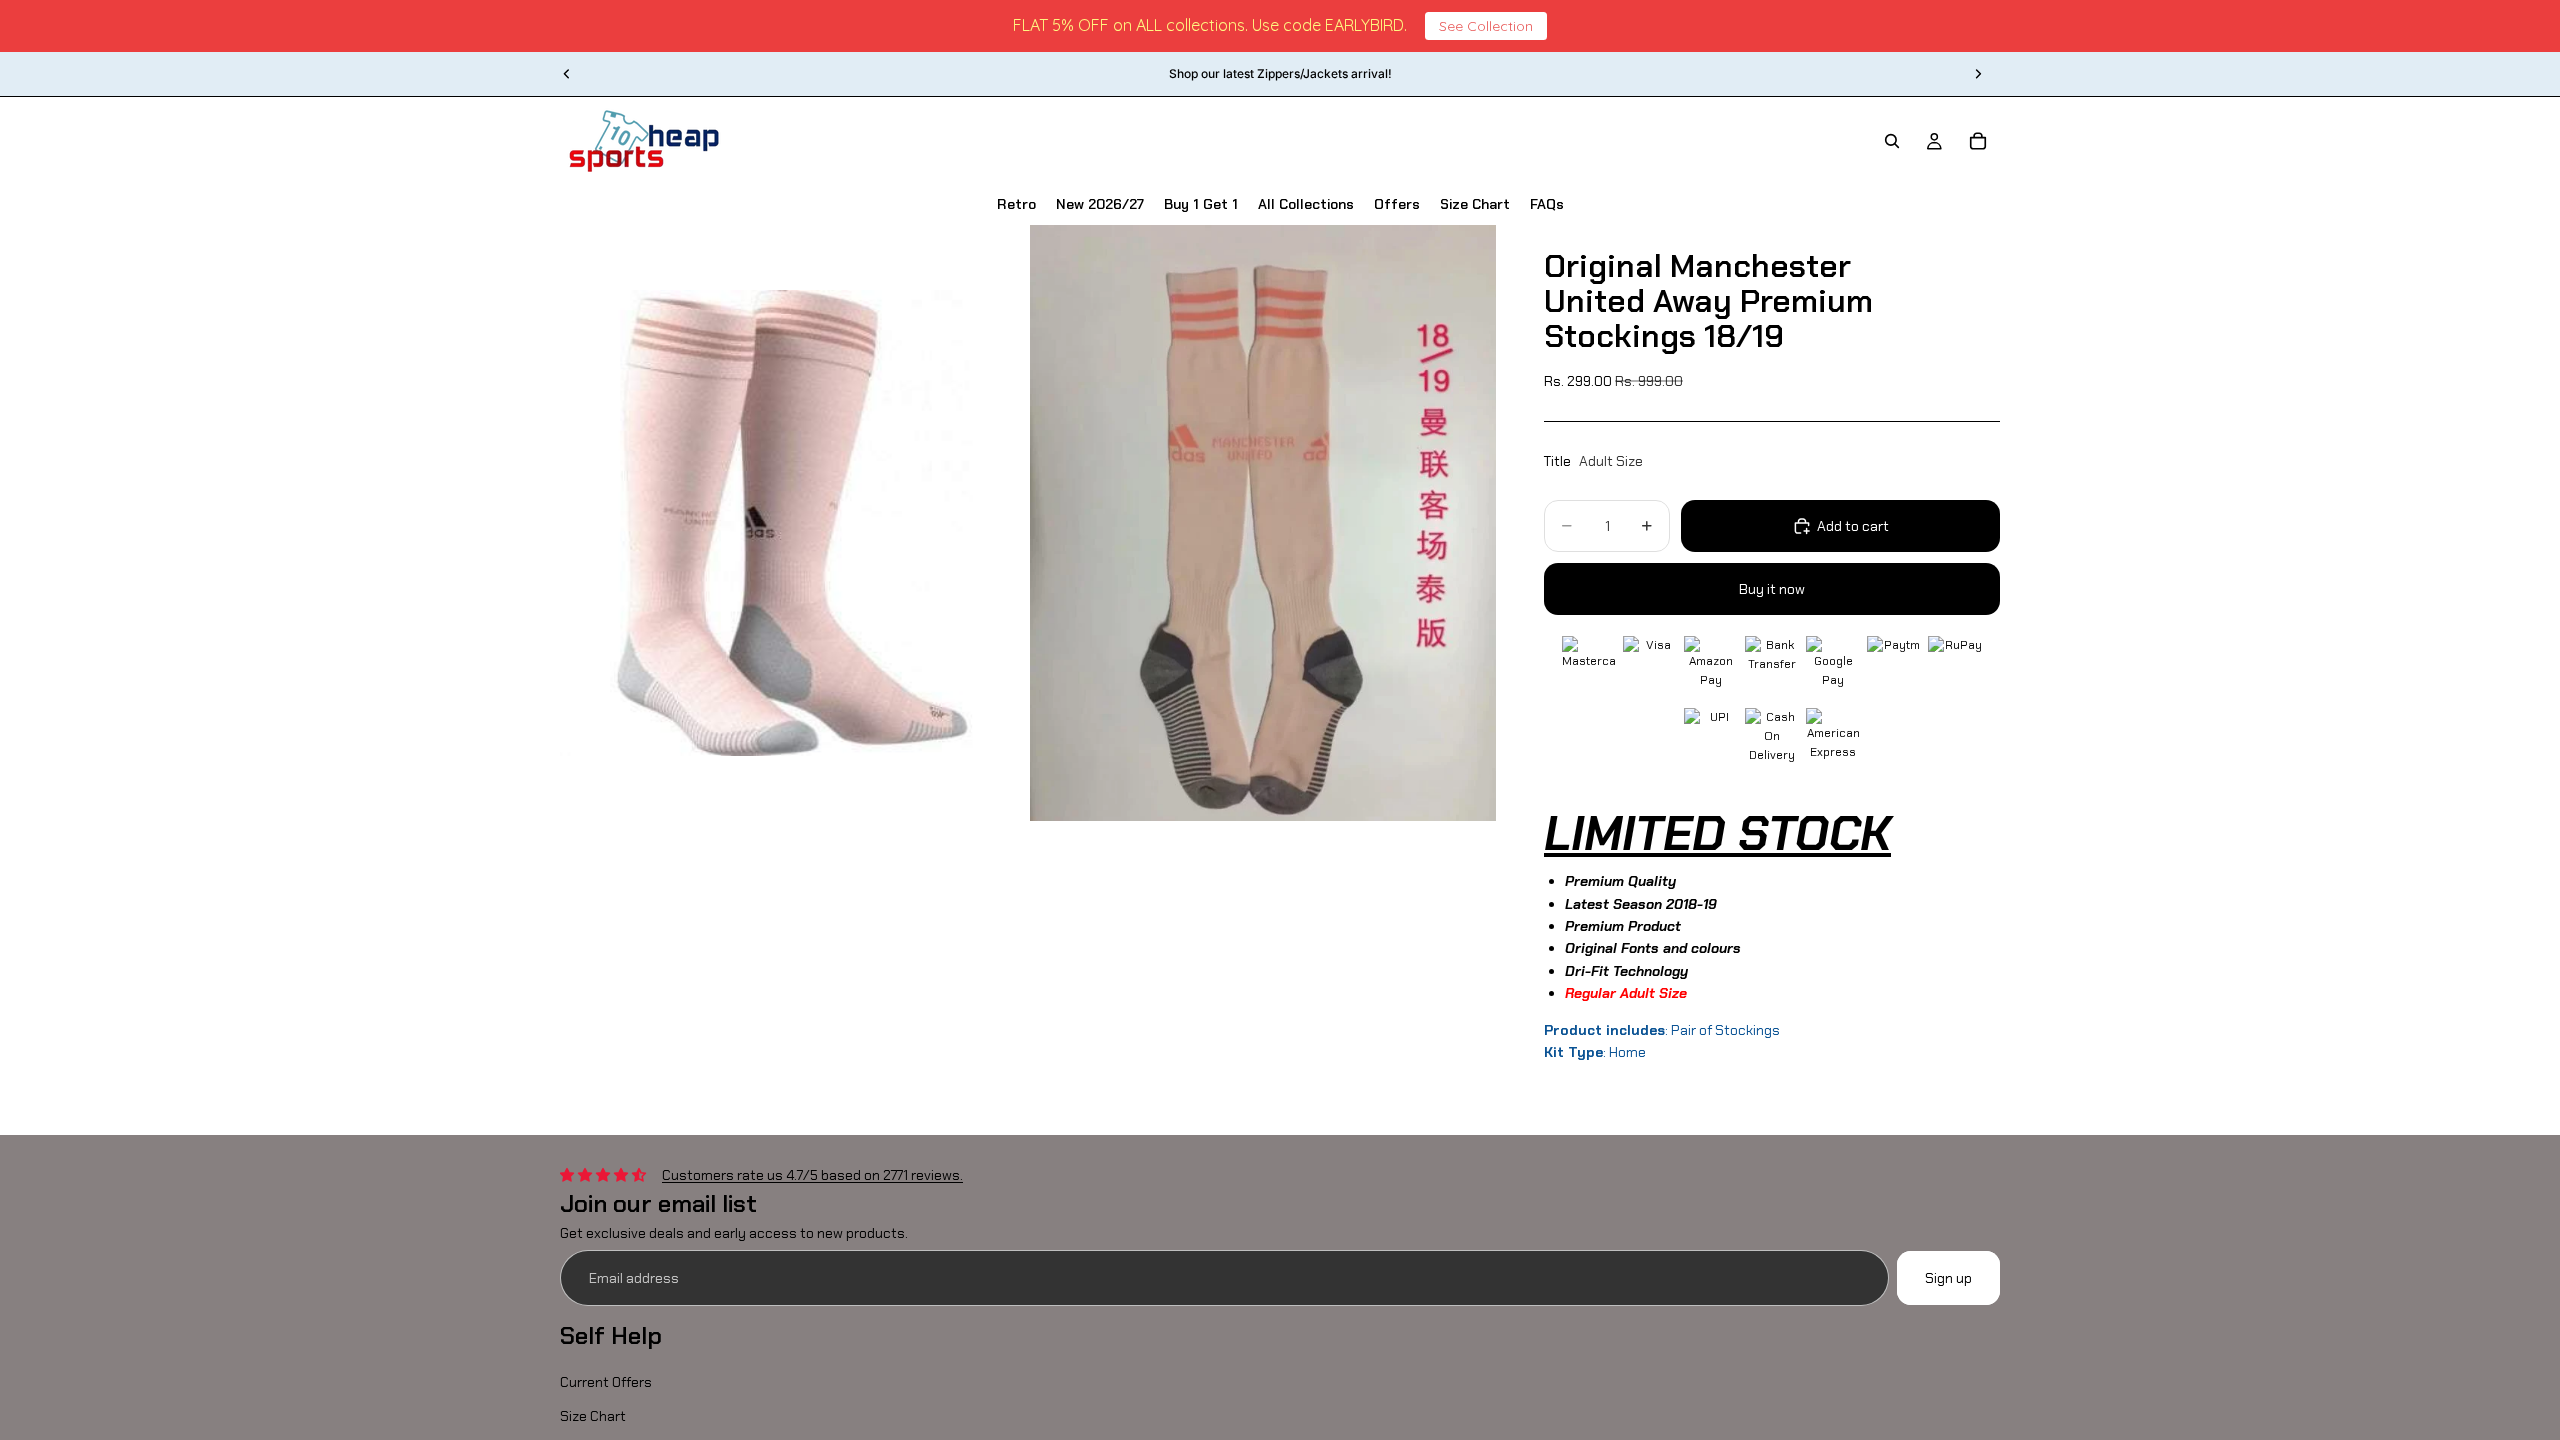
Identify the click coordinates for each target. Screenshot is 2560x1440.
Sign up (1948, 1278)
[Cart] (1978, 141)
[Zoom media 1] (793, 523)
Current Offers (606, 1382)
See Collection (1486, 26)
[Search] (1892, 141)
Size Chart (593, 1417)
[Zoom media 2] (1263, 523)
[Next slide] (1978, 74)
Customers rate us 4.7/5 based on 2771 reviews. (812, 1175)
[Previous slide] (567, 74)
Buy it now (1772, 589)
